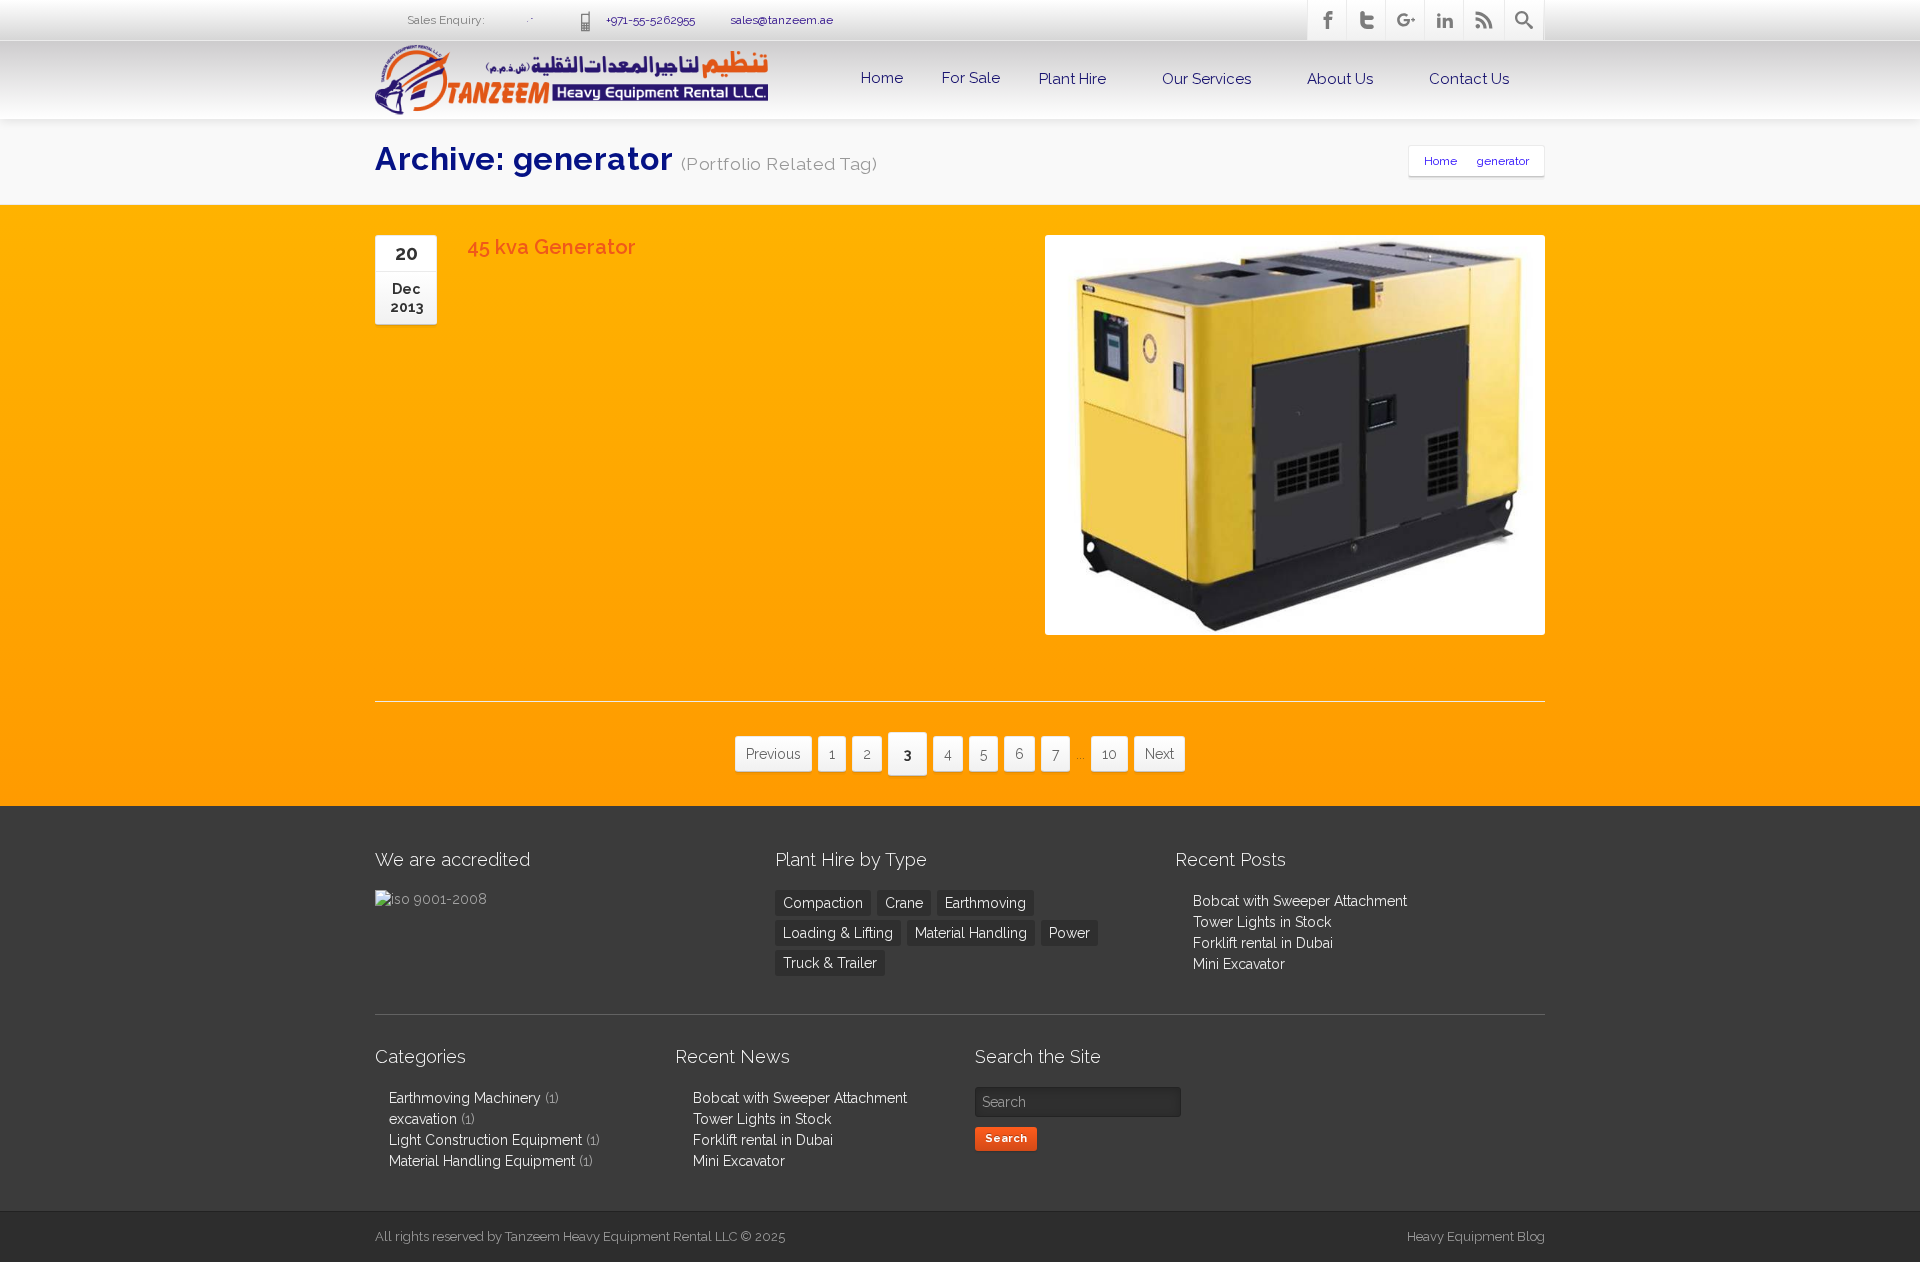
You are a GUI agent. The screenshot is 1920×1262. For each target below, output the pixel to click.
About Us (1340, 79)
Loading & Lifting (838, 933)
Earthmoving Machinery (465, 1098)
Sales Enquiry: (487, 20)
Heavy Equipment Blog (1476, 1236)
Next (1159, 754)
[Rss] (1484, 20)
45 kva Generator (551, 247)
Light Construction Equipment (485, 1140)
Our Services (1206, 79)
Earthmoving (985, 903)
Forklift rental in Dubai (1263, 943)
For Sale (971, 78)
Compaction (823, 903)
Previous (773, 754)
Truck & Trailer (830, 963)
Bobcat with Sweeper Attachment (1300, 901)
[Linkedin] (1445, 20)
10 (1109, 754)
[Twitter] (1367, 20)
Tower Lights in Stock (1262, 922)
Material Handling (971, 933)
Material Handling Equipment (482, 1161)
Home (882, 78)
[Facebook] (1328, 20)
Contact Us (1469, 79)
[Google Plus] (1406, 20)
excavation (423, 1119)
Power (1069, 933)
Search (1006, 1138)
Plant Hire (1072, 79)
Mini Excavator (1239, 964)
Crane (904, 903)
